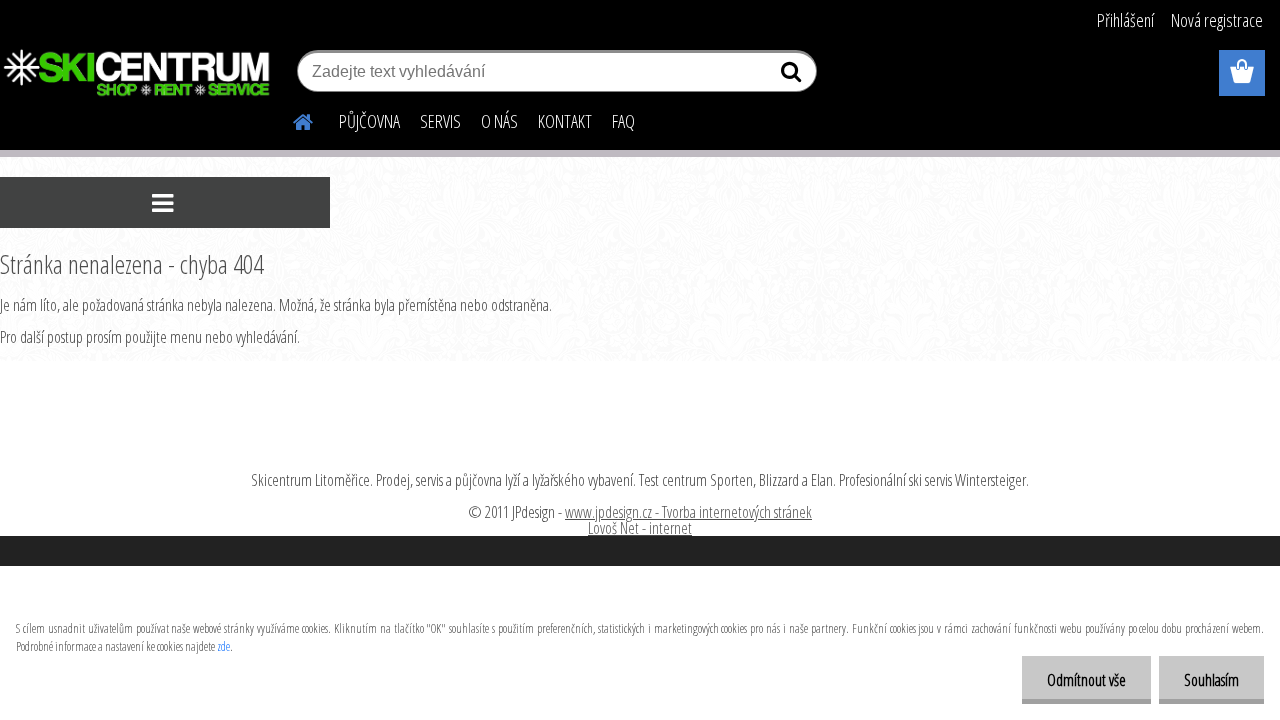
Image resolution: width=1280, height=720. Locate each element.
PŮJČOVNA (369, 121)
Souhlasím (1211, 680)
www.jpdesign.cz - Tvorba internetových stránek (688, 512)
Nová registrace (1217, 20)
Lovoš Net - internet (640, 528)
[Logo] (137, 74)
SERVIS (440, 121)
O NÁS (499, 121)
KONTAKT (565, 121)
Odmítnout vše (1086, 680)
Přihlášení (1125, 20)
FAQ (623, 121)
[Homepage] (291, 119)
